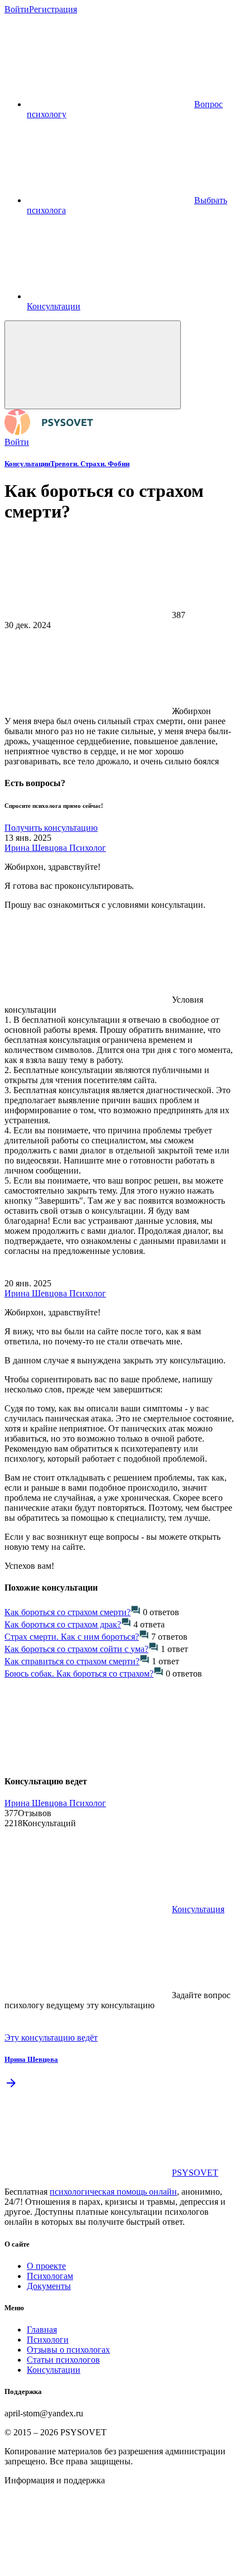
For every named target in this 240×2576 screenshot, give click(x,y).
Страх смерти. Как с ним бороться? (72, 1637)
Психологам (50, 2276)
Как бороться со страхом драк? (63, 1624)
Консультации (27, 464)
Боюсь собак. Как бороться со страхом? (79, 1674)
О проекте (46, 2266)
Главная (42, 2330)
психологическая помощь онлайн (113, 2192)
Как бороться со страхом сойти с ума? (76, 1649)
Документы (49, 2286)
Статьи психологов (63, 2360)
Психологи (48, 2340)
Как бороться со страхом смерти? (68, 1612)
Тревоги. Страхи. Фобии (90, 464)
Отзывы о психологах (68, 2350)
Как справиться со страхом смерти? (72, 1661)
